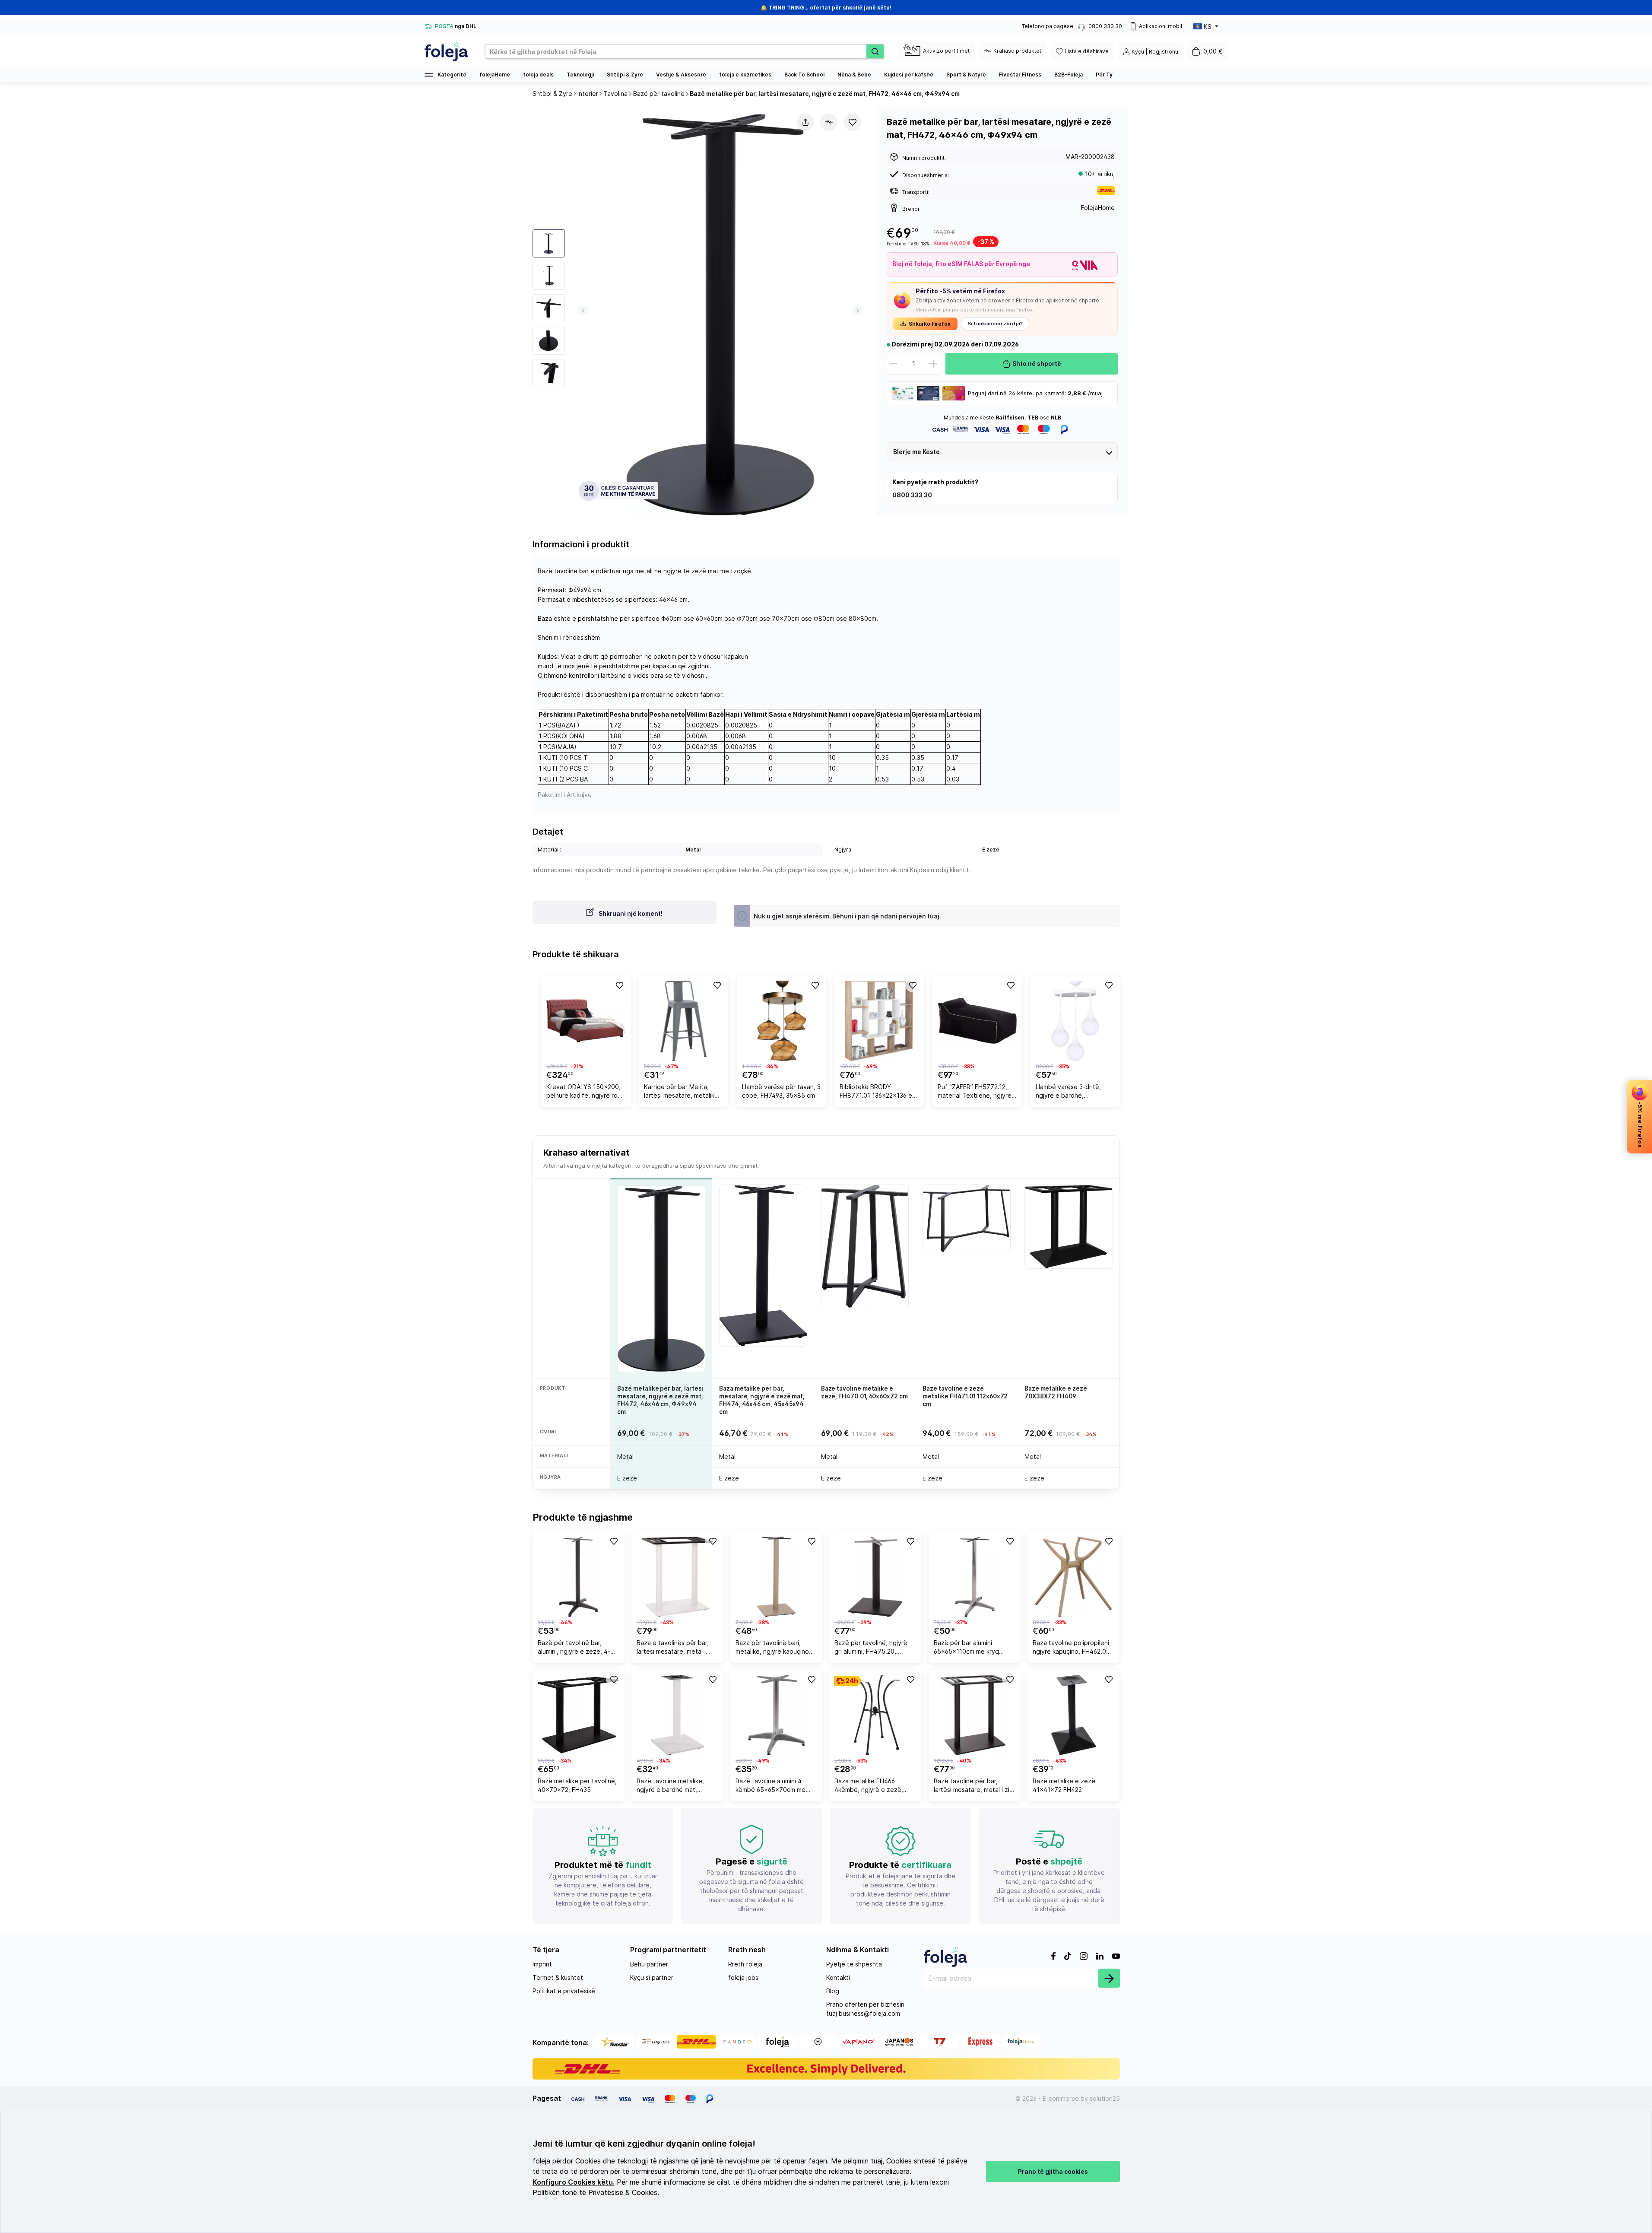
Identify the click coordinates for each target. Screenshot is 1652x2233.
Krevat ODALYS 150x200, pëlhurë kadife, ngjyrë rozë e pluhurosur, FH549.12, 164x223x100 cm (586, 1092)
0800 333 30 (912, 495)
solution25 (1105, 2098)
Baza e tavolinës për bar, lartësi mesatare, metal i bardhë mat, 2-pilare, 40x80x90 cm (673, 1648)
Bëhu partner (649, 1964)
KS (1208, 27)
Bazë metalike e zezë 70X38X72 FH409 (1056, 1392)
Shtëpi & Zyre (625, 75)
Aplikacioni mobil (1161, 26)
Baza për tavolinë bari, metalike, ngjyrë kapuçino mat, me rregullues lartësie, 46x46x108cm (775, 1648)
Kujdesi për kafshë (909, 75)
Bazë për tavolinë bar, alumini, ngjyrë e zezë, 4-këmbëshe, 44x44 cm (574, 1648)
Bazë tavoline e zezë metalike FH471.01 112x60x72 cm (965, 1396)
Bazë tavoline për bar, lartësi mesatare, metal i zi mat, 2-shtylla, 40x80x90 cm (972, 1787)
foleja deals (538, 75)
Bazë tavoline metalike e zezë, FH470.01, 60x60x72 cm (864, 1392)
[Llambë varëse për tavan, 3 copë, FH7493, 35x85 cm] (782, 1021)
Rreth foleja (745, 1964)
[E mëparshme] (583, 310)
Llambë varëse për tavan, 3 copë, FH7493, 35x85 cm (781, 1091)
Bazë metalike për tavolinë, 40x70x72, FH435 (577, 1785)
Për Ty (1104, 75)
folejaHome (495, 75)
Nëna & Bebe (854, 75)
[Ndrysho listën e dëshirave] (853, 122)
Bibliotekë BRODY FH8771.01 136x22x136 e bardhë (876, 1092)
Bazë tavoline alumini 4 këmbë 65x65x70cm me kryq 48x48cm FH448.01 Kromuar (771, 1787)
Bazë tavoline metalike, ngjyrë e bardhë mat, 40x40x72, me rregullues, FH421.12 (674, 1787)
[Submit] (1109, 1978)
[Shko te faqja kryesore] (446, 51)
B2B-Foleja (1069, 75)
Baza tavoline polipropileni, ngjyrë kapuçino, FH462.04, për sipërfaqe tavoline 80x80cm (1072, 1648)
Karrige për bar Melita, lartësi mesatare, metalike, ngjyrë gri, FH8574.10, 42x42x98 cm (682, 1092)
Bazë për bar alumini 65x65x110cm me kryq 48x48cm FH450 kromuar (970, 1648)
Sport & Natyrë (966, 75)
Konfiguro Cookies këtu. (574, 2182)
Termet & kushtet (558, 1977)
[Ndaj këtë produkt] (805, 122)
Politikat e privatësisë (564, 1991)
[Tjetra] (858, 310)
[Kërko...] (875, 51)
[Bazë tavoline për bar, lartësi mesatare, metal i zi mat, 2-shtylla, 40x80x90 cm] (975, 1715)
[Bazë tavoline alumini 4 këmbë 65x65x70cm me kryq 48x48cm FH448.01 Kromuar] (776, 1715)
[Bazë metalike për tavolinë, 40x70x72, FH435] (579, 1715)
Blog (833, 1991)
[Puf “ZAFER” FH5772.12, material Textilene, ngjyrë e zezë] (977, 1021)
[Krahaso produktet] (829, 122)
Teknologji (580, 75)
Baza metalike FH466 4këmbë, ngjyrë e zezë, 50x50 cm (869, 1787)
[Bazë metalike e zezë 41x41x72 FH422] (1073, 1715)
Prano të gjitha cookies (1053, 2171)
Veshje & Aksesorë (681, 75)
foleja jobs (743, 1977)
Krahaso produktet (1017, 51)
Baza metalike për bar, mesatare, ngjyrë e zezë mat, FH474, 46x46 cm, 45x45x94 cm (762, 1400)
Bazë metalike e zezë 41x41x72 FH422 (1064, 1785)
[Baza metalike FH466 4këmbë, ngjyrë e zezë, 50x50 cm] (875, 1715)
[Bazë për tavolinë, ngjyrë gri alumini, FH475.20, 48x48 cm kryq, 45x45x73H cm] (875, 1577)
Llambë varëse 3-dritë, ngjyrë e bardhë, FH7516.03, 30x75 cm (1068, 1092)
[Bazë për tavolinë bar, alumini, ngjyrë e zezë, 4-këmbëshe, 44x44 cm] (579, 1577)
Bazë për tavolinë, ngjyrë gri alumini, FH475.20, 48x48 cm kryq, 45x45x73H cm (871, 1648)
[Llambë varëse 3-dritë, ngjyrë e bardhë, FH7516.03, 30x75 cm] (1075, 1021)
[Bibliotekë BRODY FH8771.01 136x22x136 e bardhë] (879, 1021)
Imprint (542, 1964)
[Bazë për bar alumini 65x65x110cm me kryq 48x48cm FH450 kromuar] (975, 1577)
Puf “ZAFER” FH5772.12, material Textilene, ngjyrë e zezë (975, 1092)
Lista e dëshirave (1087, 51)
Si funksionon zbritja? (995, 324)
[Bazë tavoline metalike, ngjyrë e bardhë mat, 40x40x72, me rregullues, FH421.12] (677, 1715)
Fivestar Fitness (1020, 75)
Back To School (804, 75)
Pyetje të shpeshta (854, 1964)
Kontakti (838, 1977)
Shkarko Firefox (930, 324)
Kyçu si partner (652, 1977)
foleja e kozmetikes (745, 75)
